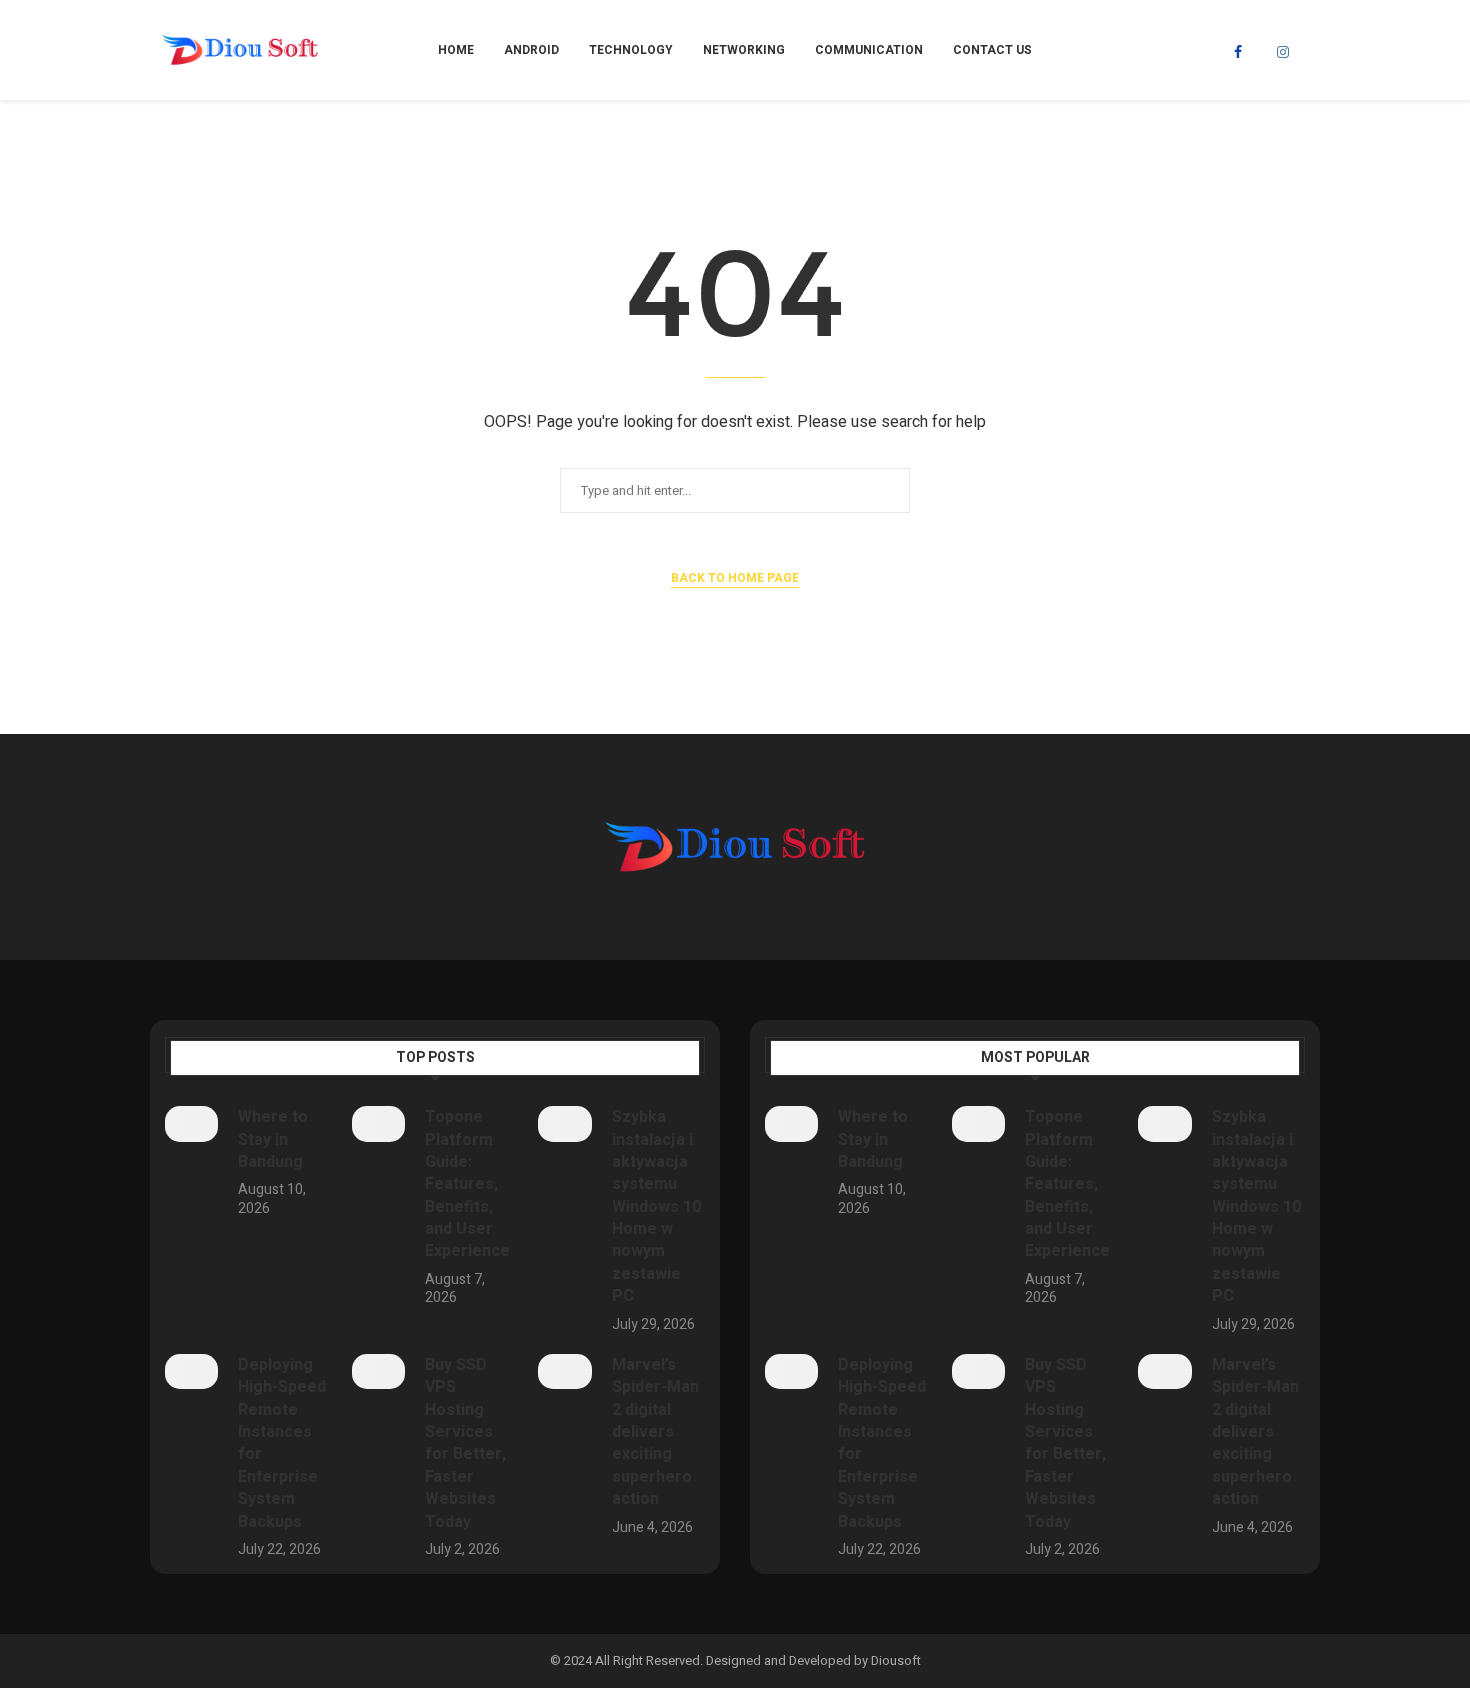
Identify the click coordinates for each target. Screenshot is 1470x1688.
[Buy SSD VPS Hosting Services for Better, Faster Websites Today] (378, 1372)
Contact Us (992, 50)
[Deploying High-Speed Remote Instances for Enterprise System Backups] (191, 1372)
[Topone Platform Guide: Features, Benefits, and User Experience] (378, 1124)
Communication (869, 50)
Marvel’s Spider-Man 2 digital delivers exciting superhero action (655, 1432)
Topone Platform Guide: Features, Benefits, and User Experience (467, 1184)
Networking (744, 50)
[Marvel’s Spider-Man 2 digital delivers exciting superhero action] (564, 1372)
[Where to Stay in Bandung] (191, 1124)
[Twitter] (1259, 52)
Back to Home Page (735, 578)
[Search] (1310, 50)
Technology (631, 50)
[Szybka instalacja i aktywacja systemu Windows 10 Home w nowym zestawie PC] (564, 1124)
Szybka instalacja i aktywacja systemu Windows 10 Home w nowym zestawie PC (656, 1206)
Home (456, 50)
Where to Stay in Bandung (273, 1139)
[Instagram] (1283, 52)
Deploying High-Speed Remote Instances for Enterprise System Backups (282, 1443)
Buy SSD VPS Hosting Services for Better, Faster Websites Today (465, 1443)
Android (531, 50)
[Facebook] (1238, 52)
